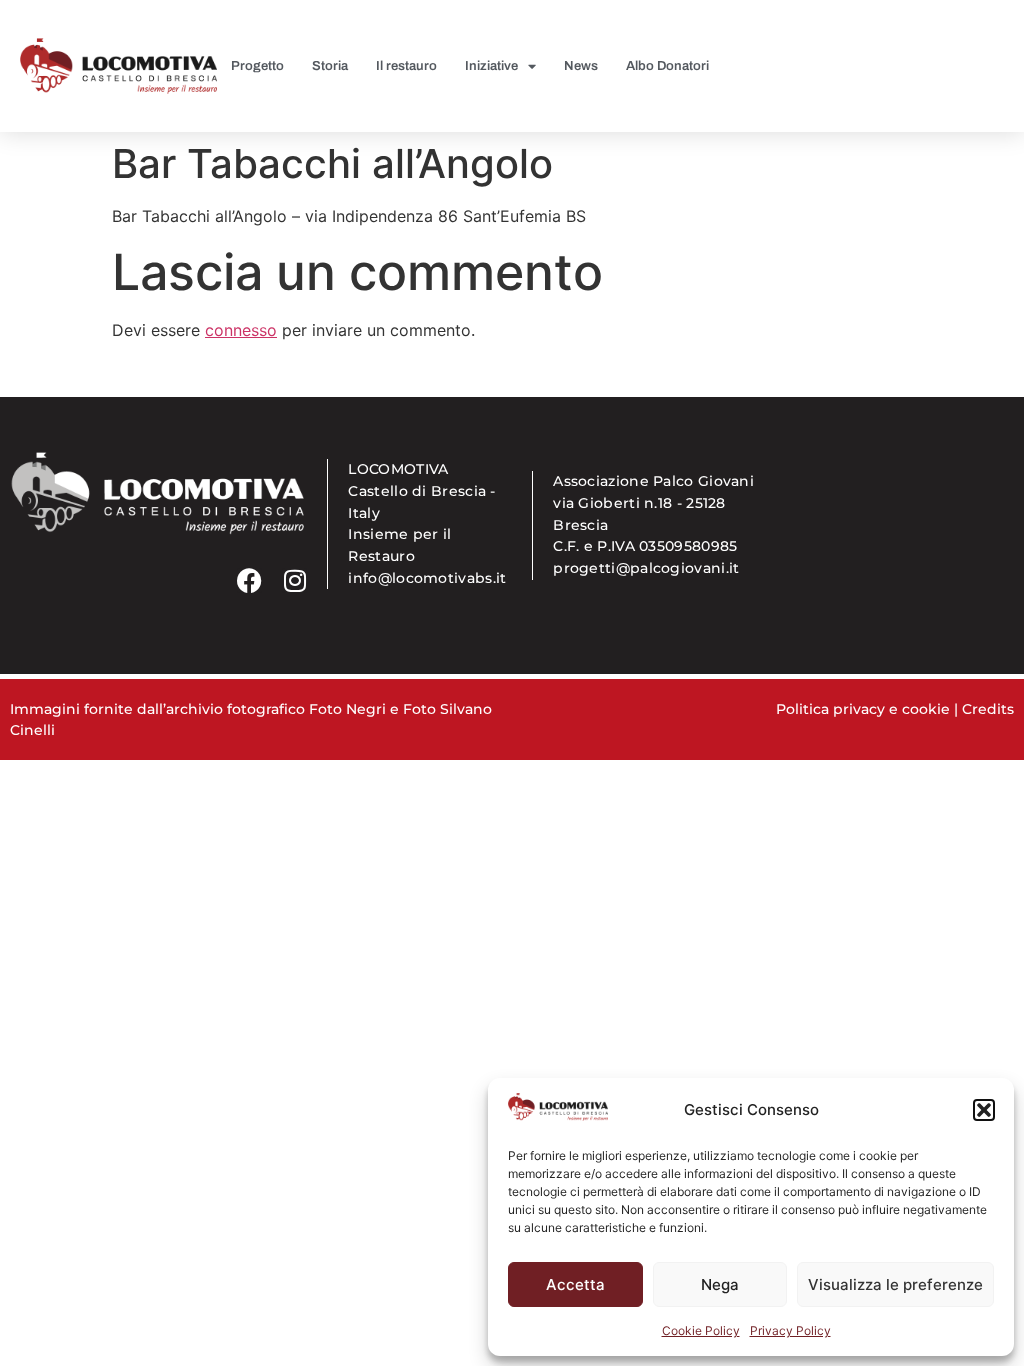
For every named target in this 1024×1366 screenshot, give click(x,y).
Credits (988, 709)
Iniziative (491, 66)
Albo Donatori (667, 66)
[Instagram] (294, 580)
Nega (720, 1284)
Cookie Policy (701, 1330)
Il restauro (406, 66)
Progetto (257, 66)
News (581, 66)
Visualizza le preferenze (895, 1284)
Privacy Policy (790, 1330)
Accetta (575, 1284)
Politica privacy (830, 709)
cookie (926, 709)
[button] (984, 1110)
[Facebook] (249, 580)
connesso (241, 330)
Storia (330, 66)
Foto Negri (347, 709)
